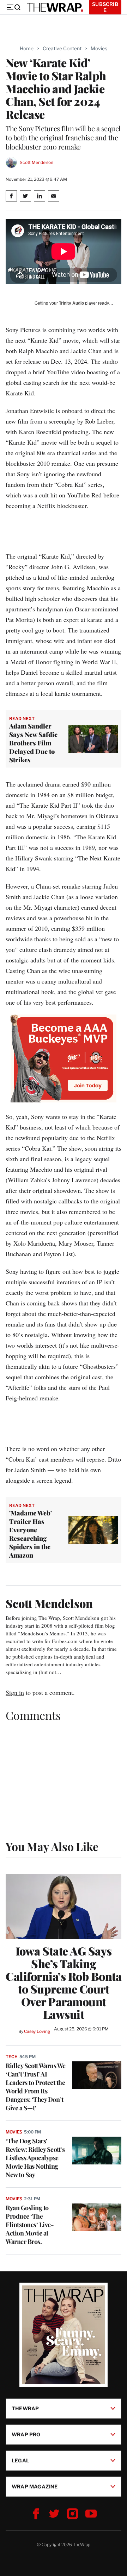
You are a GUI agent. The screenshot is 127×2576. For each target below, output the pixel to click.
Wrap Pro (26, 2434)
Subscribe (105, 7)
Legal (20, 2460)
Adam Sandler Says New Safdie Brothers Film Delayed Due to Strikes (33, 743)
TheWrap (25, 2408)
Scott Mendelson (37, 162)
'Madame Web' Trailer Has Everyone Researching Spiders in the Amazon (31, 1534)
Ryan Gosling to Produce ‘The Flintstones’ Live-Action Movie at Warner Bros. (30, 2225)
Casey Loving (37, 2031)
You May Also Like (52, 1846)
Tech (12, 2057)
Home (27, 48)
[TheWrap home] (55, 7)
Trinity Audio (71, 303)
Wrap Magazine (35, 2486)
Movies (99, 48)
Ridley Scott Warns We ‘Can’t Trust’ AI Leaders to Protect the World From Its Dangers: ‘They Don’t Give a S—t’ (36, 2087)
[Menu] (13, 7)
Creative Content (62, 48)
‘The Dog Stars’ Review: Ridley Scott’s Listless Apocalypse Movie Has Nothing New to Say (35, 2158)
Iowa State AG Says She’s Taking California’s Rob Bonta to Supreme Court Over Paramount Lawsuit (64, 1983)
